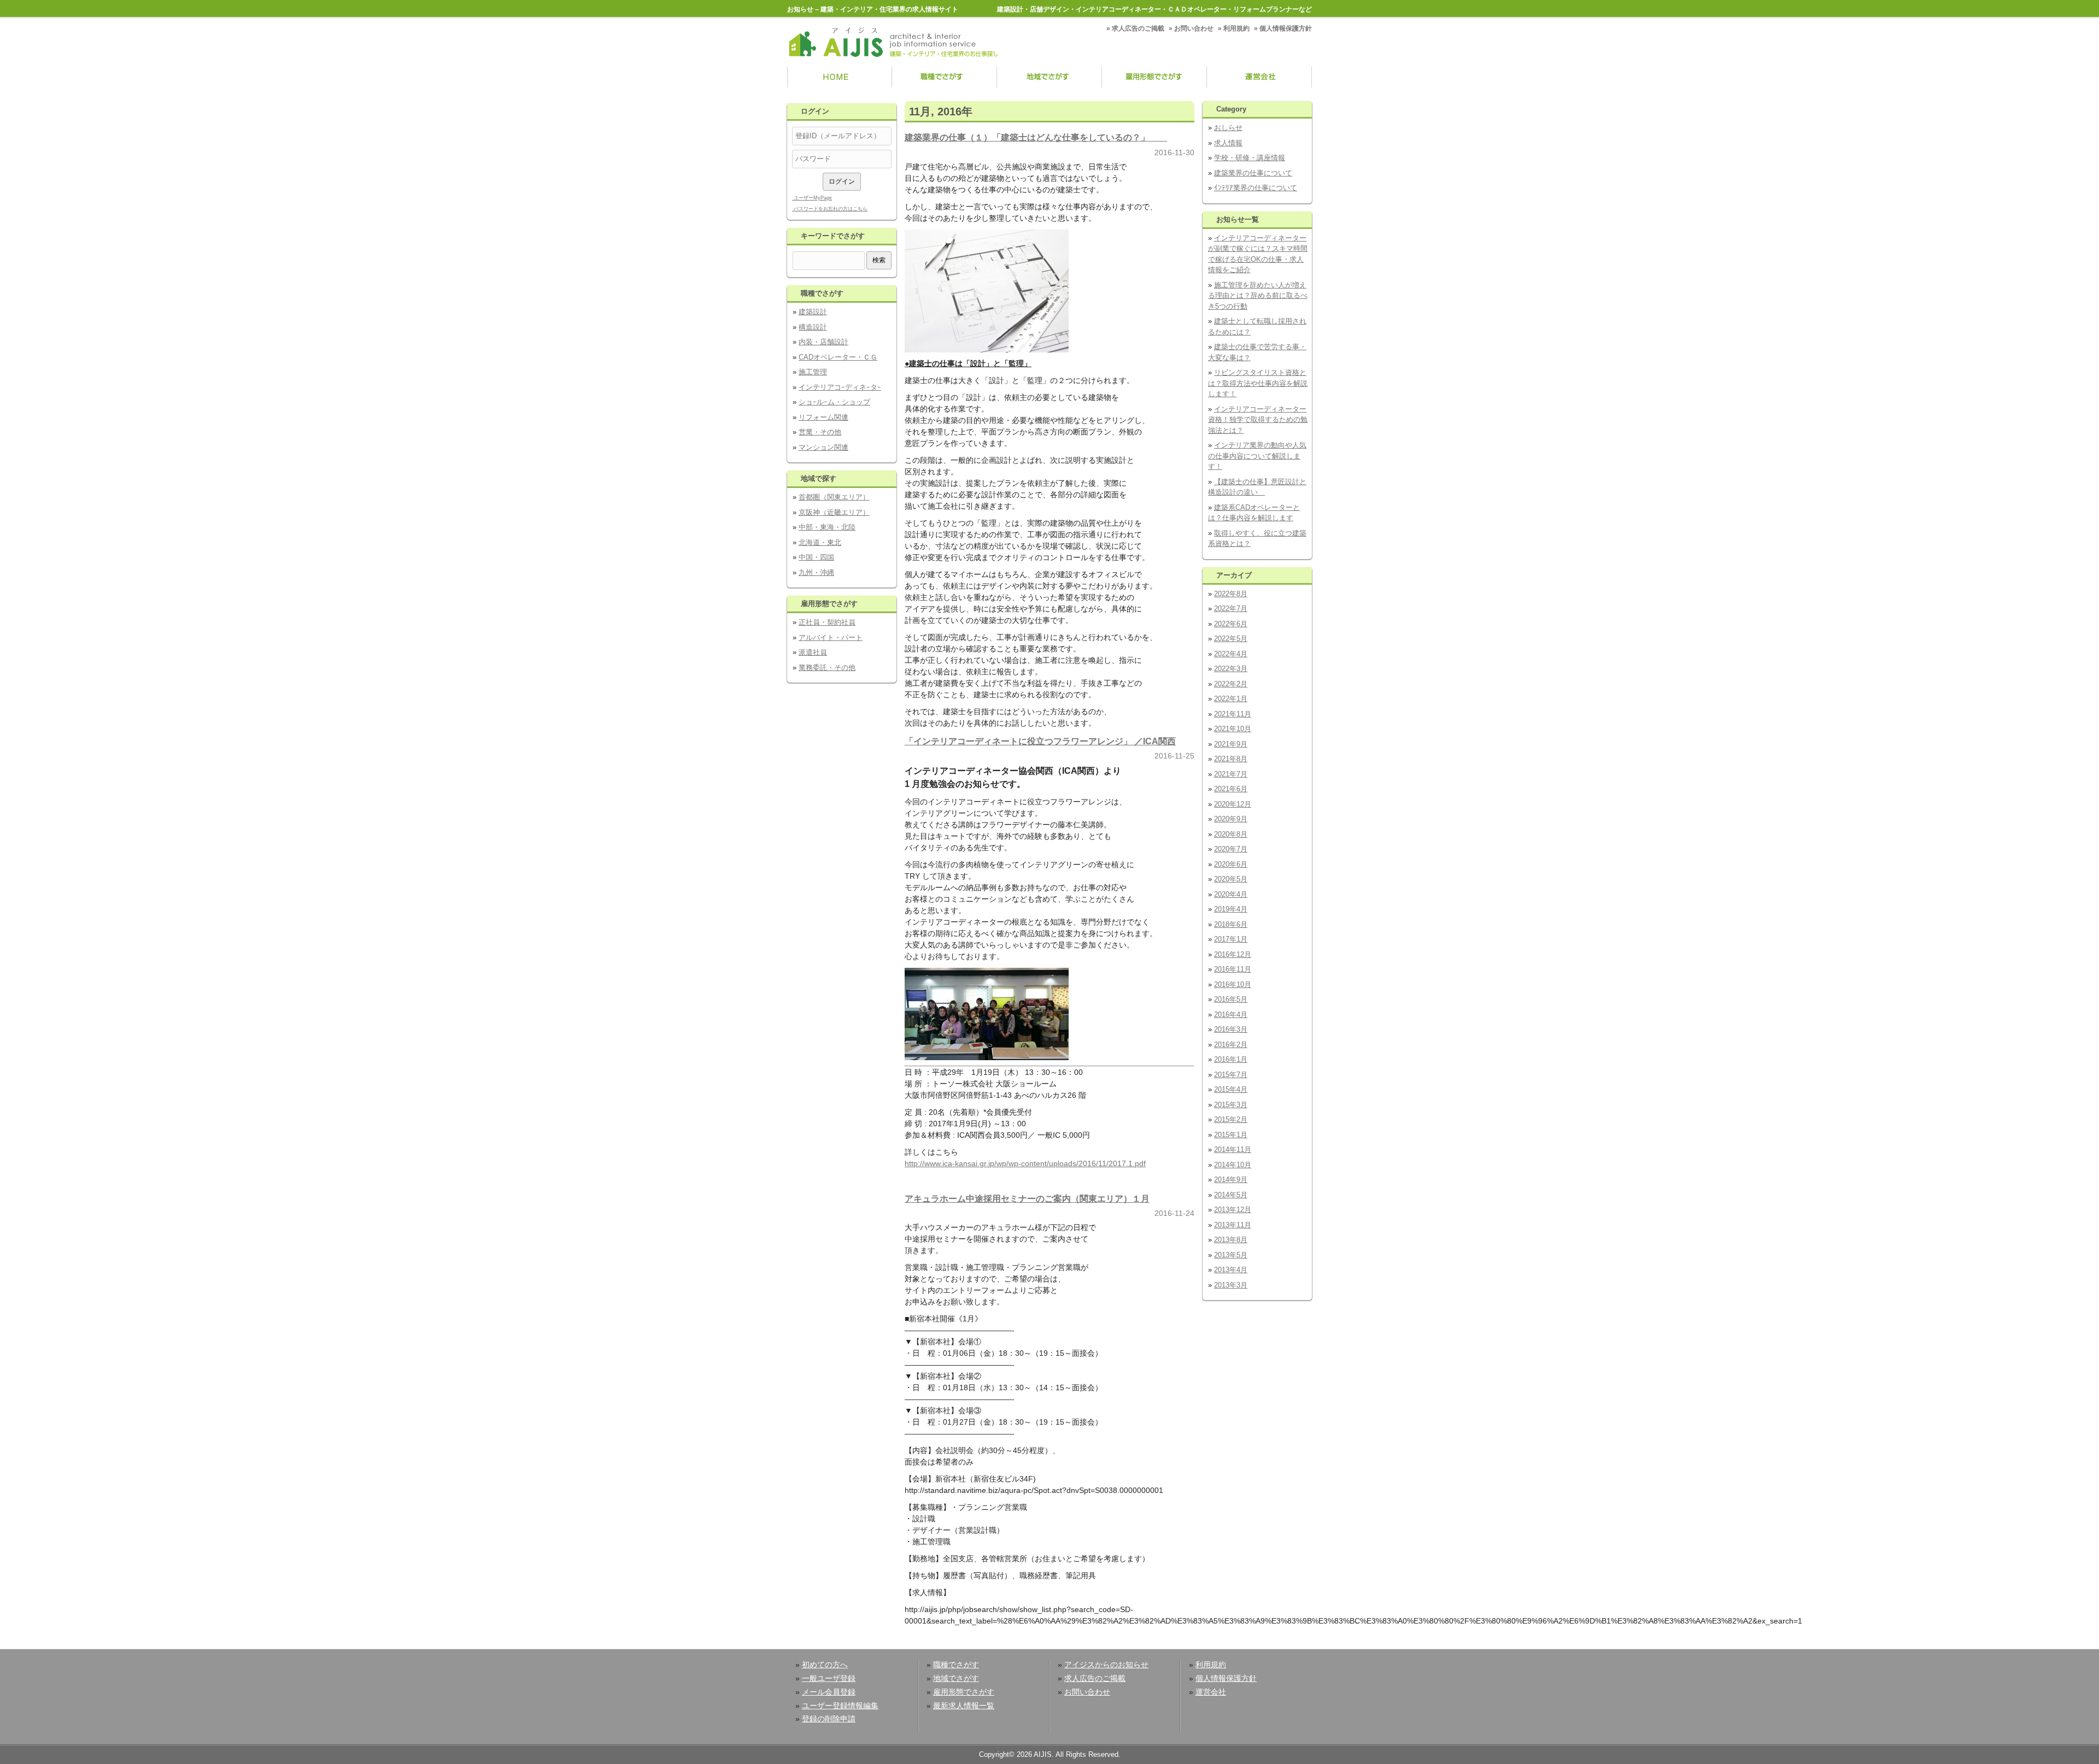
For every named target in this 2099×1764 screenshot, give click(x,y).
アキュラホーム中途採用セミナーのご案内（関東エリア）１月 (1027, 1198)
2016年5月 (1231, 999)
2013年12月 (1233, 1210)
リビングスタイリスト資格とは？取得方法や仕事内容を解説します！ (1258, 383)
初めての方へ (825, 1665)
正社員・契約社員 (827, 622)
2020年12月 (1233, 804)
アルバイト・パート (831, 637)
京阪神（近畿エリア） (834, 512)
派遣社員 (813, 652)
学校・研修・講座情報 (1250, 158)
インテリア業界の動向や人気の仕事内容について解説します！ (1257, 456)
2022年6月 (1231, 624)
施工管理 (813, 372)
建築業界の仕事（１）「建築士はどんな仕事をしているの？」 (1036, 137)
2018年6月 (1231, 924)
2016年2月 (1231, 1045)
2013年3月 (1231, 1285)
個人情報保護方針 (1286, 28)
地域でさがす (1049, 78)
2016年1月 (1231, 1059)
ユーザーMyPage (812, 198)
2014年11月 (1233, 1149)
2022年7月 (1231, 608)
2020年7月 (1231, 849)
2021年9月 (1231, 744)
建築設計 (813, 312)
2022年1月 (1231, 699)
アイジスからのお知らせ (1106, 1665)
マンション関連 (823, 447)
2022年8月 (1231, 594)
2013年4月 (1231, 1270)
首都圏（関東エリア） (834, 497)
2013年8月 (1231, 1240)
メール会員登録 (829, 1692)
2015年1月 (1231, 1135)
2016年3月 (1231, 1029)
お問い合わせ (1194, 28)
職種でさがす (945, 78)
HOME (840, 78)
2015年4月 (1231, 1089)
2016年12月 (1233, 954)
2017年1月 (1231, 939)
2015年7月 (1231, 1075)
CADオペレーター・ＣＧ (838, 357)
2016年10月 (1233, 984)
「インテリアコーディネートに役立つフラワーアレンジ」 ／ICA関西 (1040, 741)
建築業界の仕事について (1253, 173)
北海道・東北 (820, 542)
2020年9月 (1231, 819)
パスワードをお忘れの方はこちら (830, 209)
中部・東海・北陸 (827, 527)
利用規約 (1236, 28)
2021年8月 (1231, 759)
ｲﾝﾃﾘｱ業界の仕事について (1256, 188)
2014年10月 (1233, 1165)
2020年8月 (1231, 834)
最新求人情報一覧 (964, 1706)
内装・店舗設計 (823, 342)
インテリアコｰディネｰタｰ (840, 387)
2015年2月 (1231, 1119)
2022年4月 (1231, 654)
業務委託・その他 (827, 668)
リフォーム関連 (823, 417)
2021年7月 (1231, 774)
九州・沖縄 (816, 572)
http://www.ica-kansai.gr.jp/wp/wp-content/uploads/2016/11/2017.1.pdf (1025, 1163)
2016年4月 (1231, 1015)
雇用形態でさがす (1154, 78)
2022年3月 (1231, 669)
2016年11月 (1233, 969)
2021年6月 (1231, 789)
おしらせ (1228, 128)
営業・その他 (820, 432)
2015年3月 (1231, 1105)
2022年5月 (1231, 639)
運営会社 (1259, 78)
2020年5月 (1231, 879)
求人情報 (1228, 143)
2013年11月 (1233, 1225)
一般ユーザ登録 (829, 1678)
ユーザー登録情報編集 (840, 1706)
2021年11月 (1233, 714)
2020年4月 (1231, 894)
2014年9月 (1231, 1180)
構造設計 (813, 327)
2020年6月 (1231, 864)
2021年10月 (1233, 729)
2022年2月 (1231, 684)
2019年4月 (1231, 909)
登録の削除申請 (829, 1719)
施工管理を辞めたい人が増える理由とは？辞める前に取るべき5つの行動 (1258, 296)
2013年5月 (1231, 1255)
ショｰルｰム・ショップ (834, 402)
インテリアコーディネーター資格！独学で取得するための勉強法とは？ (1258, 420)
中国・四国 (816, 557)
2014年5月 (1231, 1195)
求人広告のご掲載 (1138, 28)
